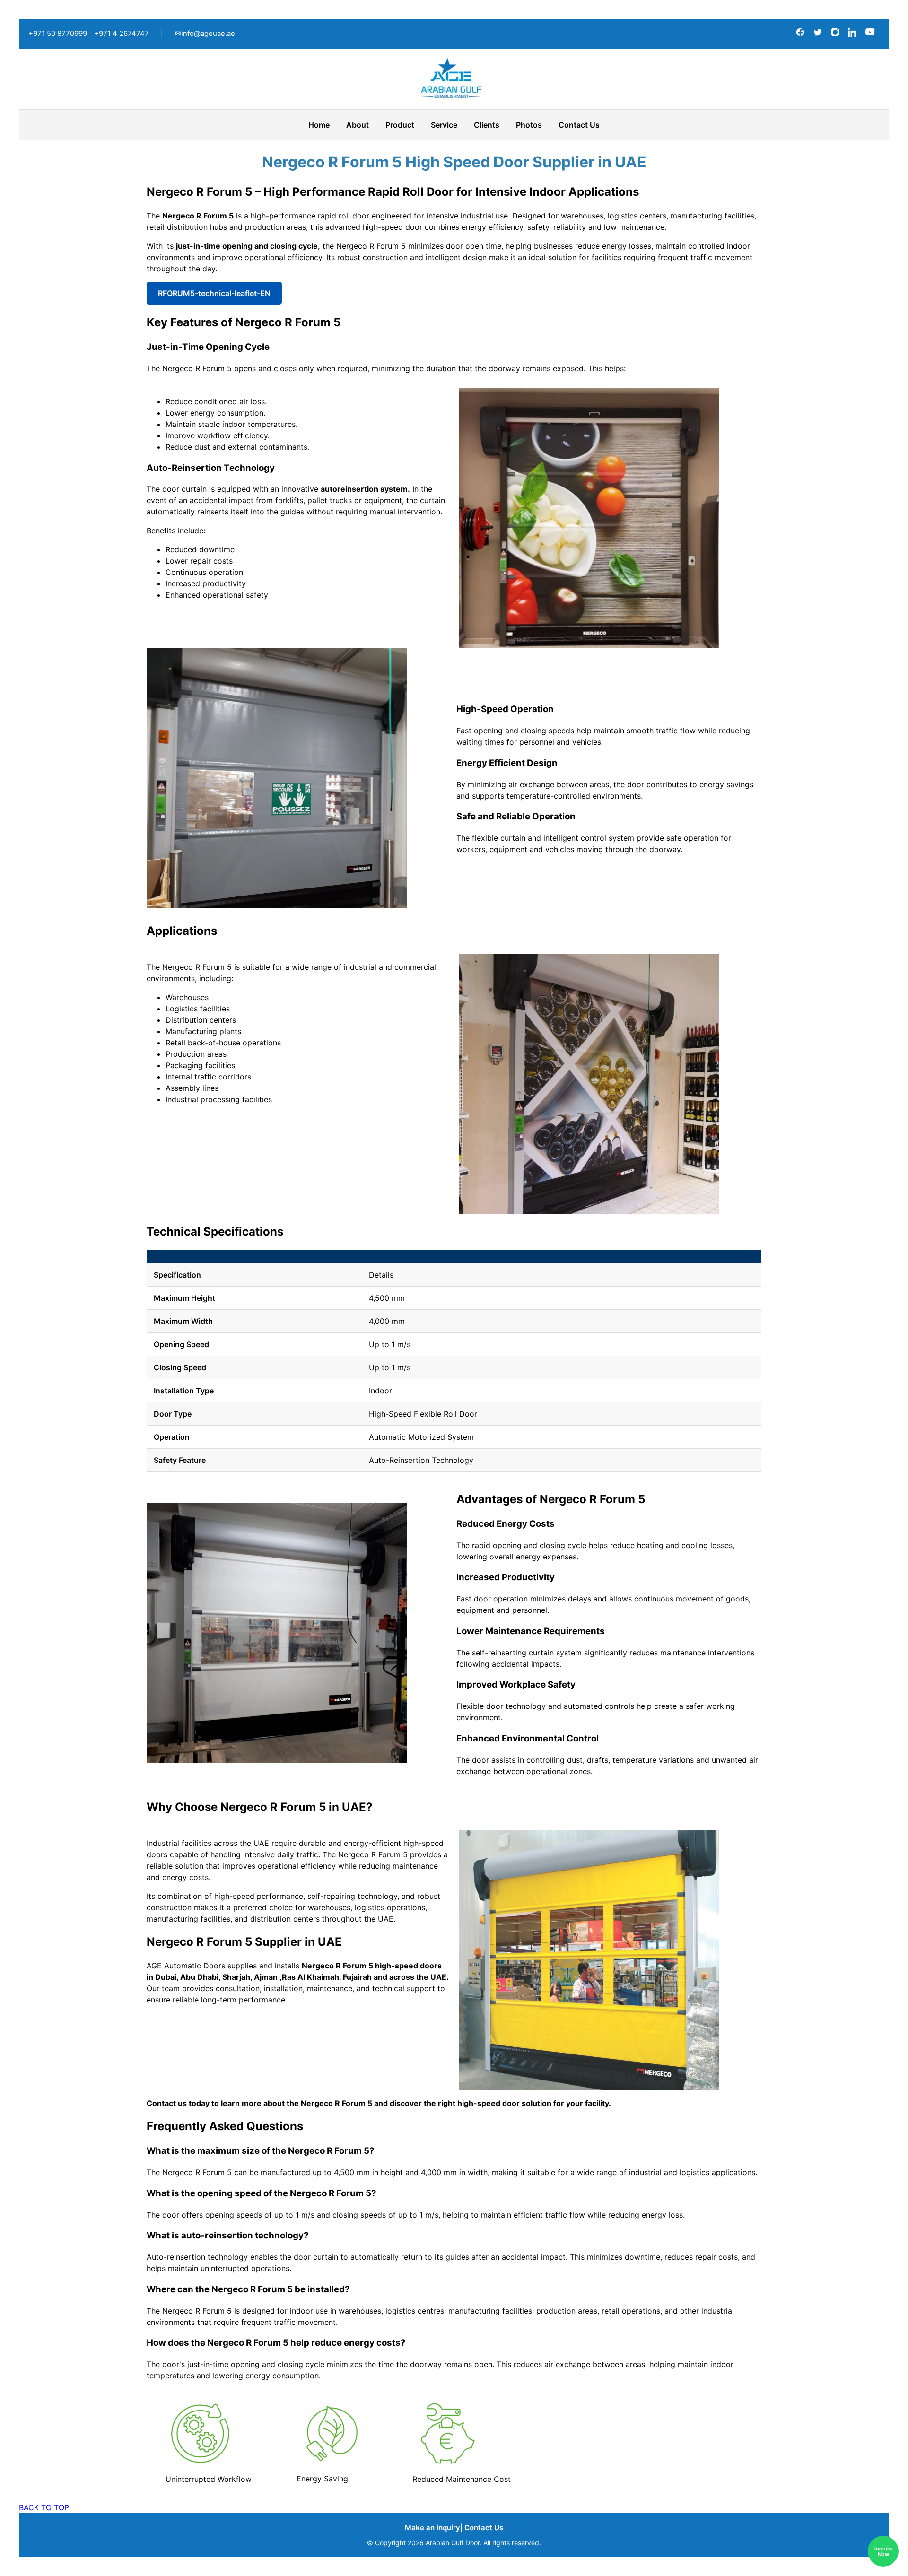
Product (400, 125)
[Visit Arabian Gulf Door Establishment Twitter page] (819, 34)
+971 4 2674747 (122, 33)
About (358, 125)
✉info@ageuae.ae (205, 33)
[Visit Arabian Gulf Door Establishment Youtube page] (870, 34)
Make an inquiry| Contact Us (454, 2528)
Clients (487, 125)
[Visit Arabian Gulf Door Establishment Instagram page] (836, 34)
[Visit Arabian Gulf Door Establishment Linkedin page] (854, 34)
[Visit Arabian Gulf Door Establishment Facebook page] (801, 34)
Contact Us (579, 125)
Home (319, 125)
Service (444, 125)
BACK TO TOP (44, 2507)
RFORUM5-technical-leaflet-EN (214, 293)
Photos (529, 125)
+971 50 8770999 (58, 33)
